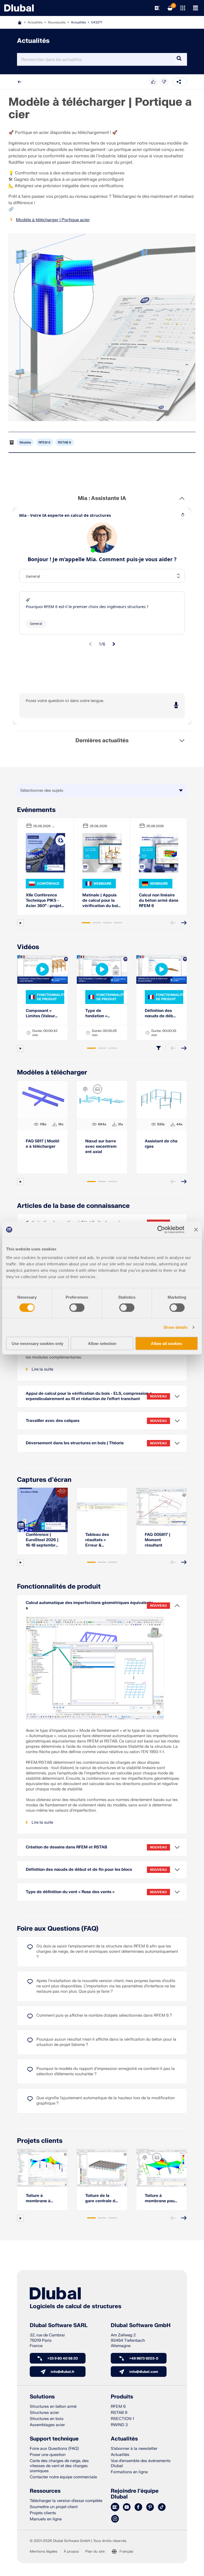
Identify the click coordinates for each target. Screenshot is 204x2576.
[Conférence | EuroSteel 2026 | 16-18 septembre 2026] (42, 1507)
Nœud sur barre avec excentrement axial (101, 1147)
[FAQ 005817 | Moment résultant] (161, 1507)
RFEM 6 (44, 442)
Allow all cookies (167, 1343)
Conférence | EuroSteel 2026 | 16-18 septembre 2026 (42, 1540)
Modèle (25, 442)
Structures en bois (47, 2419)
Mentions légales (44, 2552)
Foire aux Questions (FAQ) (58, 1929)
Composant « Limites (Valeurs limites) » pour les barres (41, 1014)
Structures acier (44, 2413)
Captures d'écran (44, 1480)
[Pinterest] (150, 2507)
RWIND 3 (119, 2425)
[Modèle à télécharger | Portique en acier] (102, 327)
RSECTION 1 (122, 2419)
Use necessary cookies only (37, 1343)
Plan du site (95, 2552)
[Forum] (115, 2507)
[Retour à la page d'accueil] (19, 8)
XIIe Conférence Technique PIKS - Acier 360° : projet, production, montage (44, 901)
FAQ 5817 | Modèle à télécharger (42, 1144)
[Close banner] (196, 1230)
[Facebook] (138, 2507)
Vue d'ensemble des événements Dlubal (141, 2463)
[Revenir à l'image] (97, 1089)
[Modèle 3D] (85, 1089)
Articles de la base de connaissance (73, 1206)
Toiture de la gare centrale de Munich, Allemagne (101, 2198)
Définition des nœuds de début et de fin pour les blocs (161, 1014)
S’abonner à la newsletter (134, 2449)
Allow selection (102, 1343)
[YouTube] (127, 2507)
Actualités (78, 22)
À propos (71, 2552)
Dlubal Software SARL (59, 2325)
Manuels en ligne (46, 2519)
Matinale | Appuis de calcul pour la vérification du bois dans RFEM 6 (101, 901)
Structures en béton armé (53, 2407)
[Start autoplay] (20, 923)
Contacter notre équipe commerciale (63, 2477)
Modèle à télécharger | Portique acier (53, 220)
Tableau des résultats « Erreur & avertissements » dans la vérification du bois (102, 1540)
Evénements (36, 810)
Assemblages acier (47, 2425)
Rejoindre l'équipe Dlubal (135, 2494)
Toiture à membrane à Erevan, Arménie (42, 2198)
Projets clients (40, 2141)
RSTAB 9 (65, 442)
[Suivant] (184, 923)
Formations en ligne (129, 2472)
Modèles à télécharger (52, 1072)
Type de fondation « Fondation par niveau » (99, 1014)
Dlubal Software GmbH (141, 2325)
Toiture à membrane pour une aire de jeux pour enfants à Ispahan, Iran (160, 2198)
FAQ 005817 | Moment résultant (158, 1540)
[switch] (77, 1308)
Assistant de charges (161, 1144)
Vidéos (28, 947)
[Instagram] (115, 2519)
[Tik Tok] (162, 2507)
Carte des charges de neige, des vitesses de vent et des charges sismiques (59, 2466)
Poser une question (48, 2455)
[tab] (86, 923)
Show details (175, 1327)
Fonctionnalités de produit (59, 1587)
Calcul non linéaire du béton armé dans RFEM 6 (159, 901)
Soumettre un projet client (54, 2507)
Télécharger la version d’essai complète (66, 2501)
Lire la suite (42, 1369)
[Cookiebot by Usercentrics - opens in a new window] (161, 1230)
